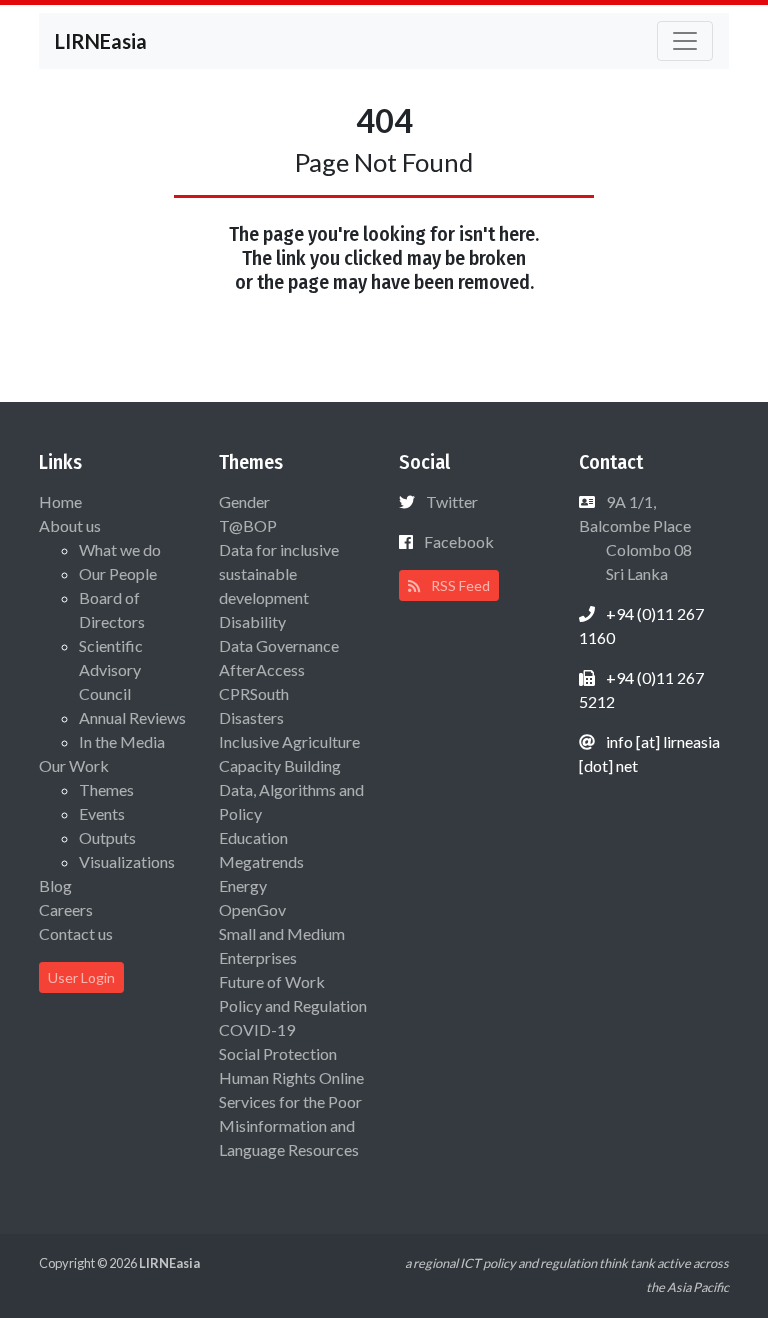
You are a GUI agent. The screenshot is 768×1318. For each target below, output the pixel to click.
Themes (106, 789)
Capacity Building (280, 765)
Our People (118, 573)
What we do (120, 549)
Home (60, 501)
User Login (81, 977)
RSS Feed (459, 585)
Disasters (251, 717)
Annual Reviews (132, 717)
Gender (244, 501)
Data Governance (279, 645)
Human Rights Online (291, 1077)
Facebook (459, 541)
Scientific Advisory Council (111, 669)
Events (102, 813)
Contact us (76, 933)
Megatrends (261, 861)
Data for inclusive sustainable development (279, 573)
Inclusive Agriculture (289, 741)
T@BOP (248, 525)
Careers (66, 909)
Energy (243, 885)
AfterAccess (262, 669)
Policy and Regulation (293, 1005)
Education (253, 837)
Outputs (107, 837)
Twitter (452, 501)
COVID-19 (257, 1029)
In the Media (122, 741)
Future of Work (272, 981)
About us (70, 525)
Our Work (74, 765)
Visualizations (127, 861)
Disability (252, 621)
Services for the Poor (290, 1101)
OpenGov (252, 909)
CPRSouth (254, 693)
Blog (55, 885)
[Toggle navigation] (685, 41)
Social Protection (278, 1053)
